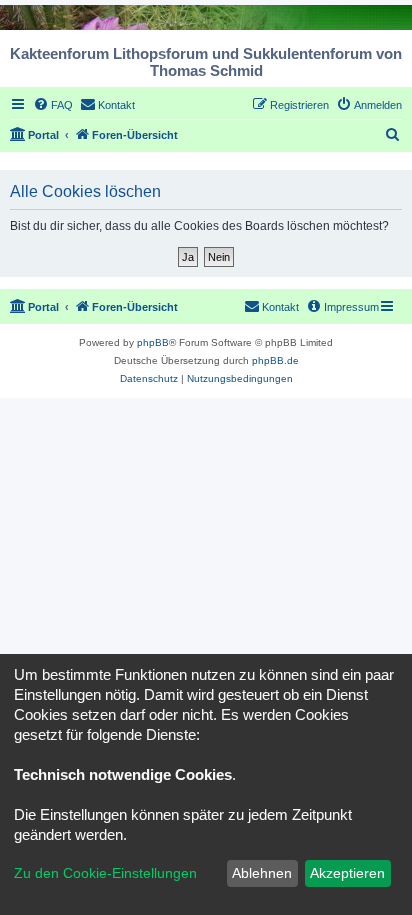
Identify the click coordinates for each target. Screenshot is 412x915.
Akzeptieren (347, 873)
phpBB (153, 342)
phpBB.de (275, 360)
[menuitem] (53, 105)
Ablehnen (262, 873)
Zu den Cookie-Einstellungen (105, 873)
